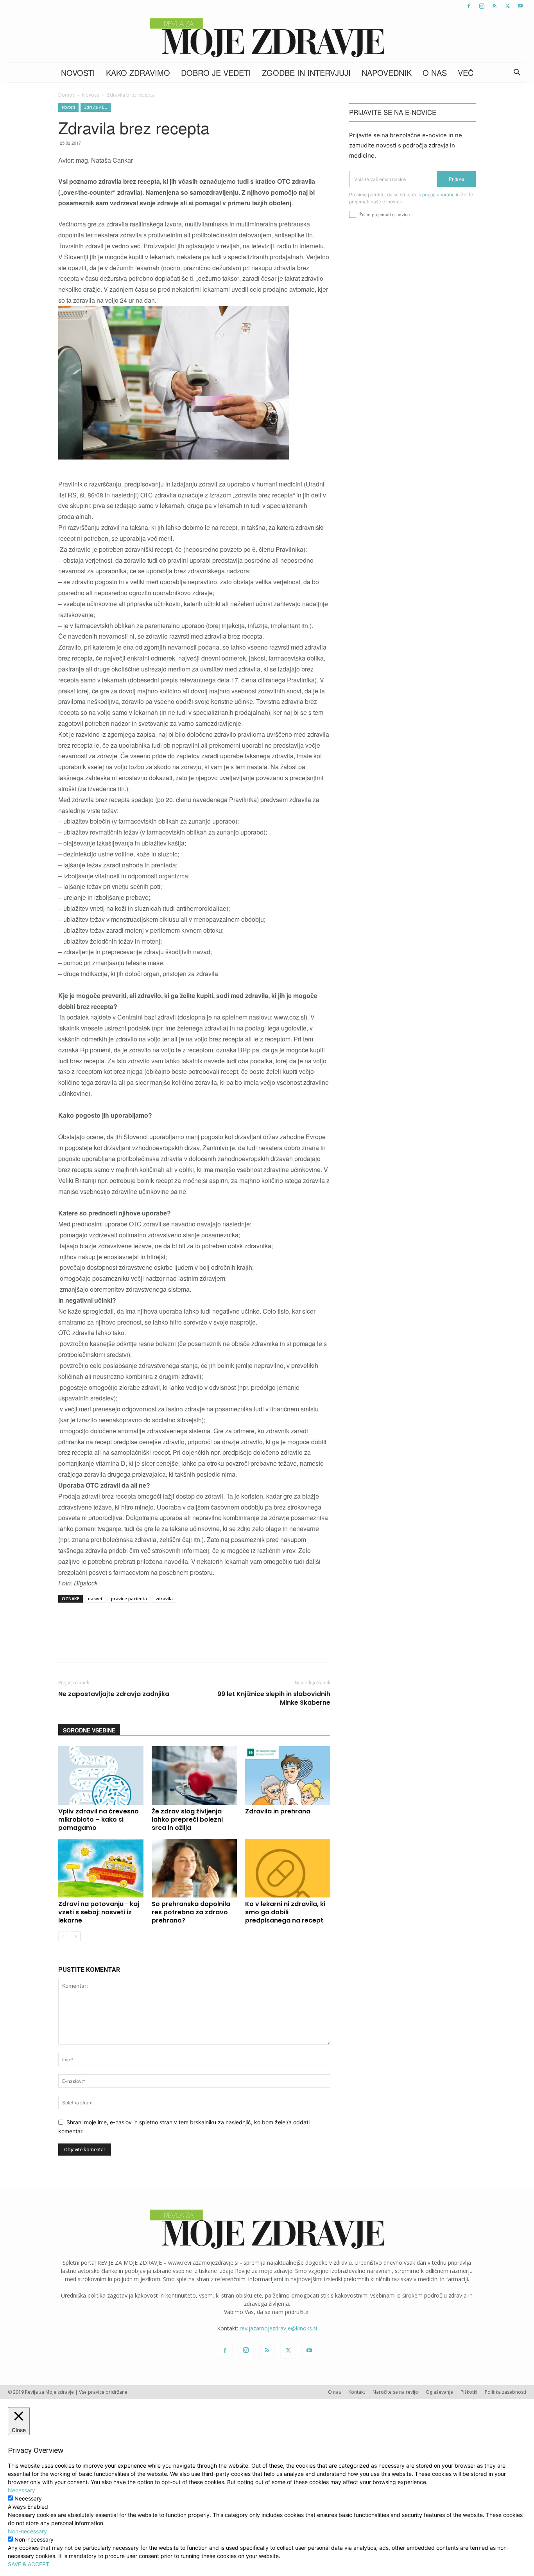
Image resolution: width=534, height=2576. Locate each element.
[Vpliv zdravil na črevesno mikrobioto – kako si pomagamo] (101, 1775)
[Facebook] (469, 6)
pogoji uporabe (438, 195)
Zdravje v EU (96, 107)
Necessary (28, 2498)
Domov (66, 95)
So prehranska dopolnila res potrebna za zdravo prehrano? (191, 1912)
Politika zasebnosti (505, 2392)
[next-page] (76, 1936)
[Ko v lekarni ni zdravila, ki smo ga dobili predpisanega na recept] (288, 1868)
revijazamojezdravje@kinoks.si (278, 2328)
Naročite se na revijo (395, 2392)
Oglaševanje (439, 2392)
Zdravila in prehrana (278, 1811)
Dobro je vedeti (216, 73)
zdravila (164, 1599)
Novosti (78, 73)
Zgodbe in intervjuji (306, 73)
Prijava (456, 179)
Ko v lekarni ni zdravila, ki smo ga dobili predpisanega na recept (285, 1912)
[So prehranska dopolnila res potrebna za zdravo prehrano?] (194, 1868)
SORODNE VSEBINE (89, 1730)
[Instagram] (482, 6)
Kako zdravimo (138, 73)
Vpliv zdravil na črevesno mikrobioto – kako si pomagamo (99, 1819)
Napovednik (387, 73)
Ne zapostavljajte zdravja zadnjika (114, 1694)
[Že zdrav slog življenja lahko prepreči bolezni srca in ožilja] (194, 1775)
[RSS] (495, 6)
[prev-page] (63, 1936)
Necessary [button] (22, 2490)
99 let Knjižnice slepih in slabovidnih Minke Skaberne (274, 1698)
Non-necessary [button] (27, 2531)
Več (466, 73)
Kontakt (357, 2392)
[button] (517, 73)
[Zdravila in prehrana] (288, 1775)
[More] (265, 1646)
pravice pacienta (129, 1599)
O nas (435, 73)
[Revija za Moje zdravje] (267, 38)
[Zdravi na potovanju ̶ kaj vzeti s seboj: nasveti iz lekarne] (101, 1868)
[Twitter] (507, 6)
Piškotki (469, 2392)
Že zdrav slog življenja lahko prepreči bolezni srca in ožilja (187, 1819)
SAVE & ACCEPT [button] (29, 2564)
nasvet (95, 1599)
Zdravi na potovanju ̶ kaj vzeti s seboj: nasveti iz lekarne (99, 1912)
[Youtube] (520, 6)
